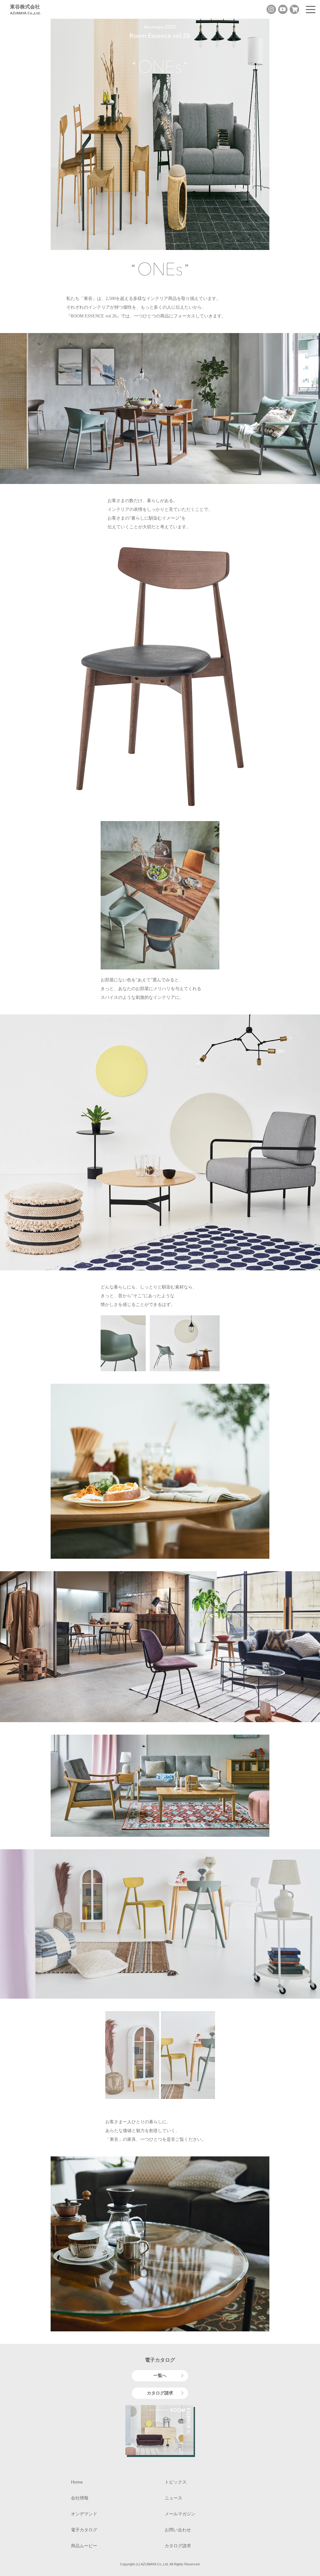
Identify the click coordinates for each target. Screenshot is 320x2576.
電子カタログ (84, 2530)
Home (77, 2482)
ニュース (173, 2498)
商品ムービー (84, 2546)
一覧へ (160, 2375)
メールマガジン (180, 2514)
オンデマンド (84, 2514)
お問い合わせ (178, 2530)
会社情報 (80, 2498)
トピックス (176, 2482)
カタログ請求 (160, 2393)
